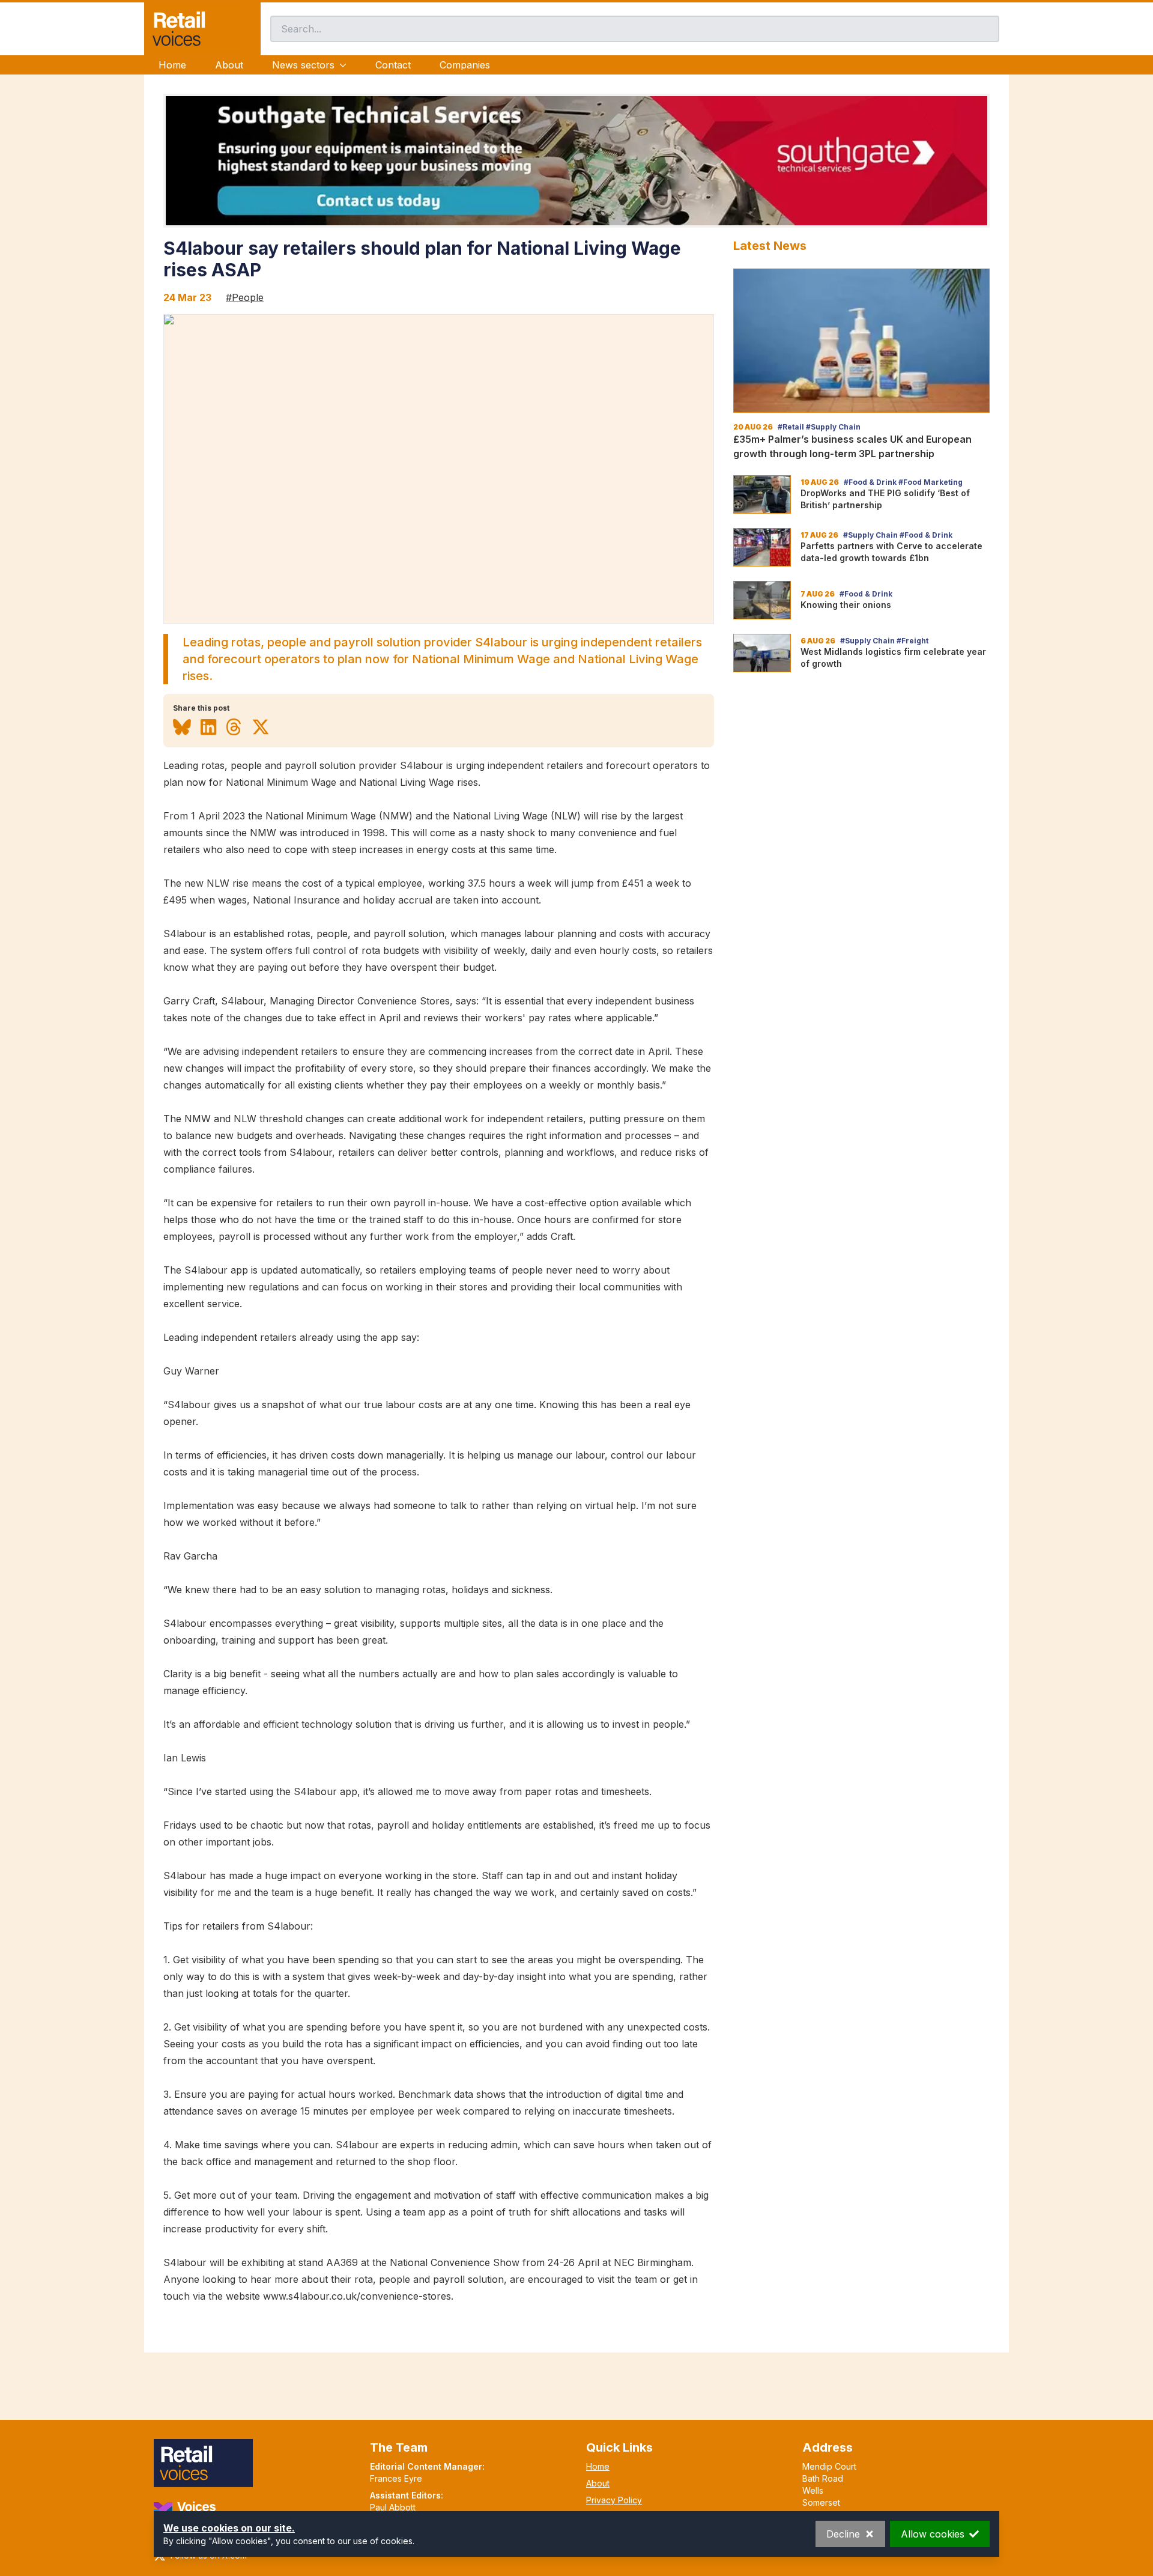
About (229, 65)
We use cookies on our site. (229, 2528)
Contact (393, 65)
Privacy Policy (614, 2500)
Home (172, 65)
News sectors (303, 65)
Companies (465, 65)
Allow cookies (933, 2534)
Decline (843, 2534)
